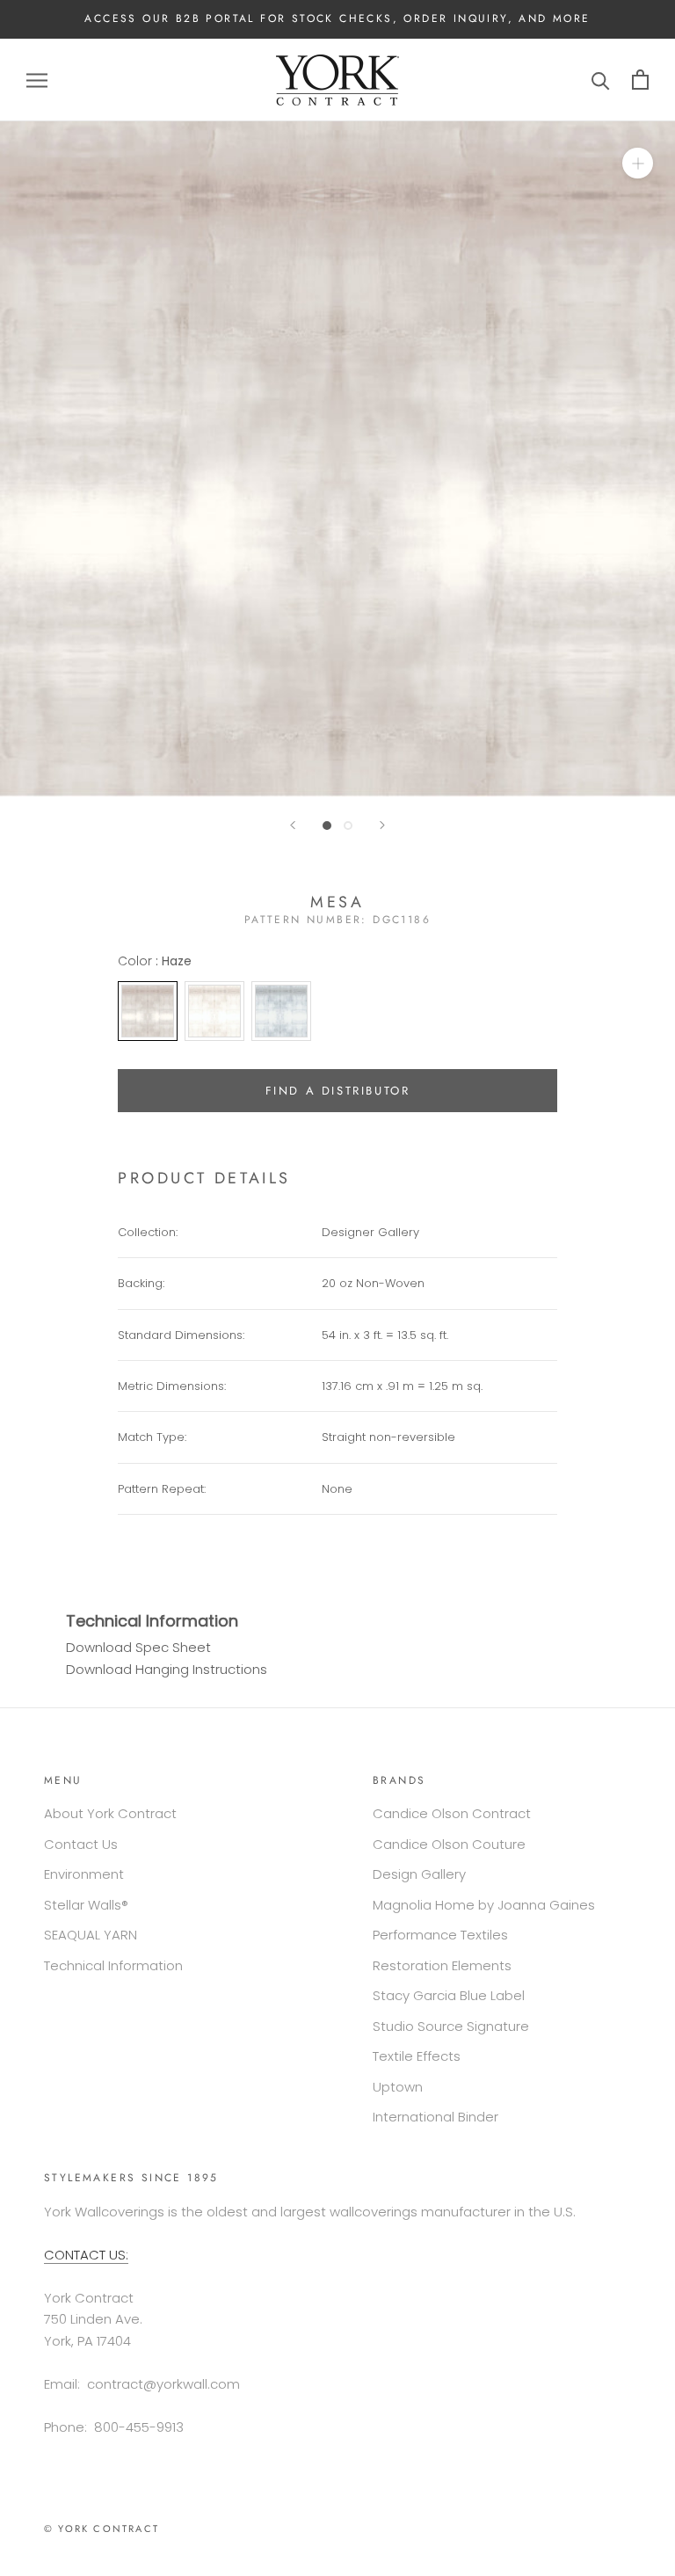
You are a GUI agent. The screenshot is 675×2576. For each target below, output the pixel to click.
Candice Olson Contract (452, 1813)
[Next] (382, 825)
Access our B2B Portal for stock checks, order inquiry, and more (337, 18)
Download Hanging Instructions (167, 1669)
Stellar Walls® (86, 1905)
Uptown (398, 2087)
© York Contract (102, 2529)
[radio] (148, 1011)
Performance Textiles (440, 1935)
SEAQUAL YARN (91, 1935)
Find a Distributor (338, 1091)
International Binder (435, 2117)
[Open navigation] (37, 80)
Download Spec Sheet (138, 1647)
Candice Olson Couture (449, 1844)
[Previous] (293, 825)
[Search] (601, 80)
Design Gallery (419, 1874)
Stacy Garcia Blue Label (449, 1995)
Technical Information (113, 1965)
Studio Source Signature (451, 2026)
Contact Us (81, 1844)
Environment (84, 1874)
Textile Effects (417, 2056)
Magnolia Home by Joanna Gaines (484, 1905)
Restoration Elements (442, 1965)
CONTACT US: (86, 2255)
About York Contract (110, 1813)
